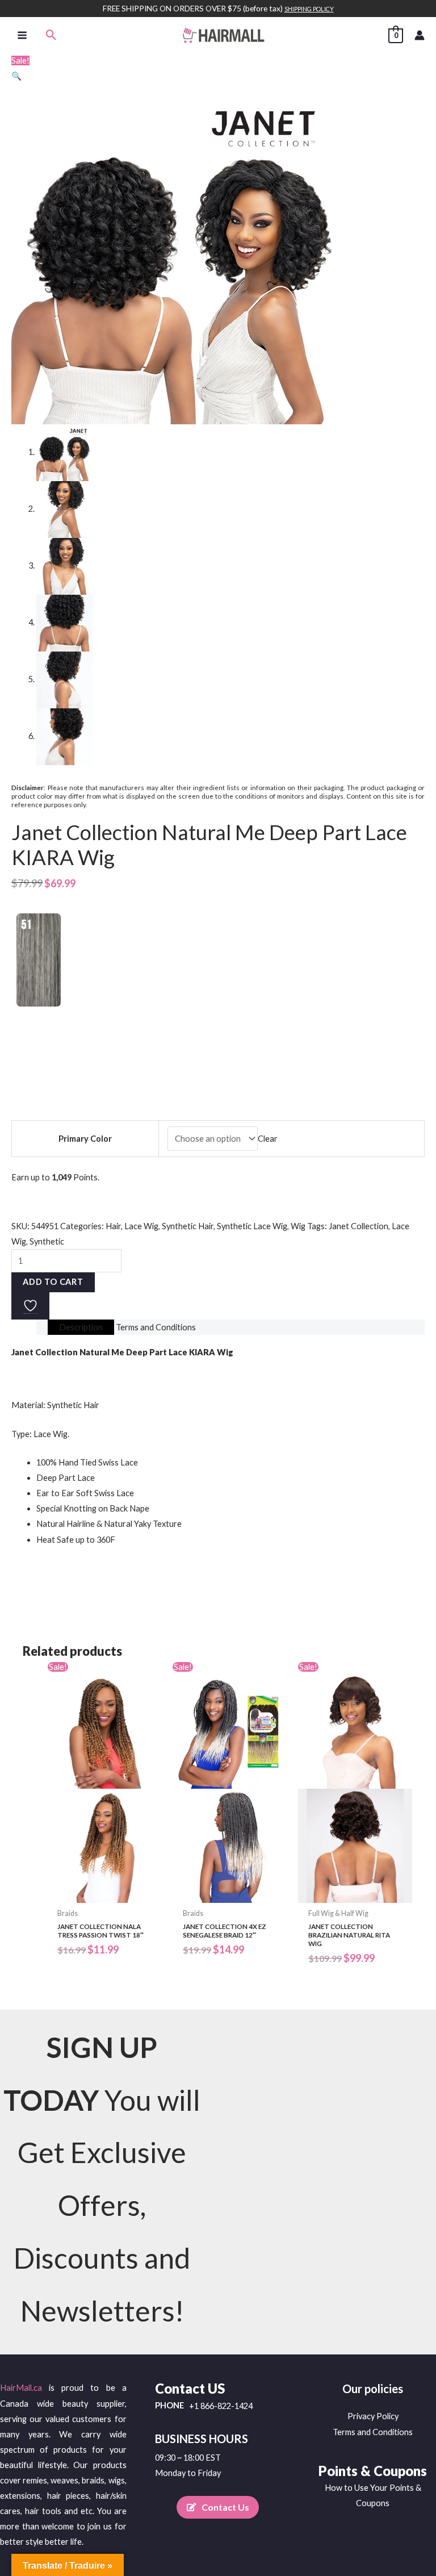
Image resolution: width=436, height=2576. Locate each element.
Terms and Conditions (373, 2432)
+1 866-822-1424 (221, 2406)
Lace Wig (141, 1226)
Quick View (104, 1894)
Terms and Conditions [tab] (156, 1327)
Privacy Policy (373, 2416)
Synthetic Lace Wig (252, 1226)
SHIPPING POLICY (309, 9)
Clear (268, 1139)
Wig (298, 1226)
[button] (51, 35)
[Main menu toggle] (22, 35)
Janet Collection (359, 1226)
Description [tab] (81, 1327)
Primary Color (85, 1139)
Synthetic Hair (188, 1226)
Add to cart (53, 1282)
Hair (113, 1226)
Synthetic (47, 1241)
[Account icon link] (420, 35)
